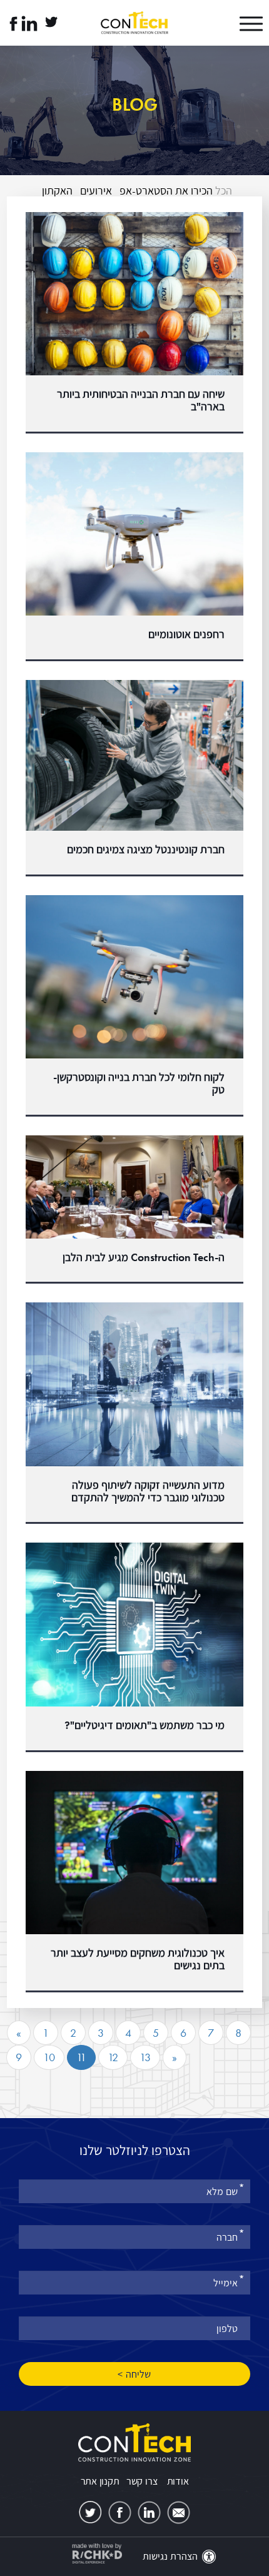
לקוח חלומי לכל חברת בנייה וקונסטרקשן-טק (139, 1083)
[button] (238, 24)
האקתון (57, 190)
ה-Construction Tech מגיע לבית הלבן (144, 1257)
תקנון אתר (100, 2481)
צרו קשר (142, 2481)
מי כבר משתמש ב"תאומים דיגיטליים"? (145, 1725)
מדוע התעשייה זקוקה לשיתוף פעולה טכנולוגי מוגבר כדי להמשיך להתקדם (148, 1491)
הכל (224, 190)
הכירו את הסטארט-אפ (166, 190)
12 (113, 2057)
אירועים (96, 190)
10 (49, 2057)
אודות (178, 2481)
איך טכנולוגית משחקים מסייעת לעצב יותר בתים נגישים (138, 1959)
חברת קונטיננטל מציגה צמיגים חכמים (146, 849)
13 (145, 2057)
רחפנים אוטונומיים (186, 634)
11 (81, 2057)
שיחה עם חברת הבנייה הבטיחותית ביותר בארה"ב (141, 400)
